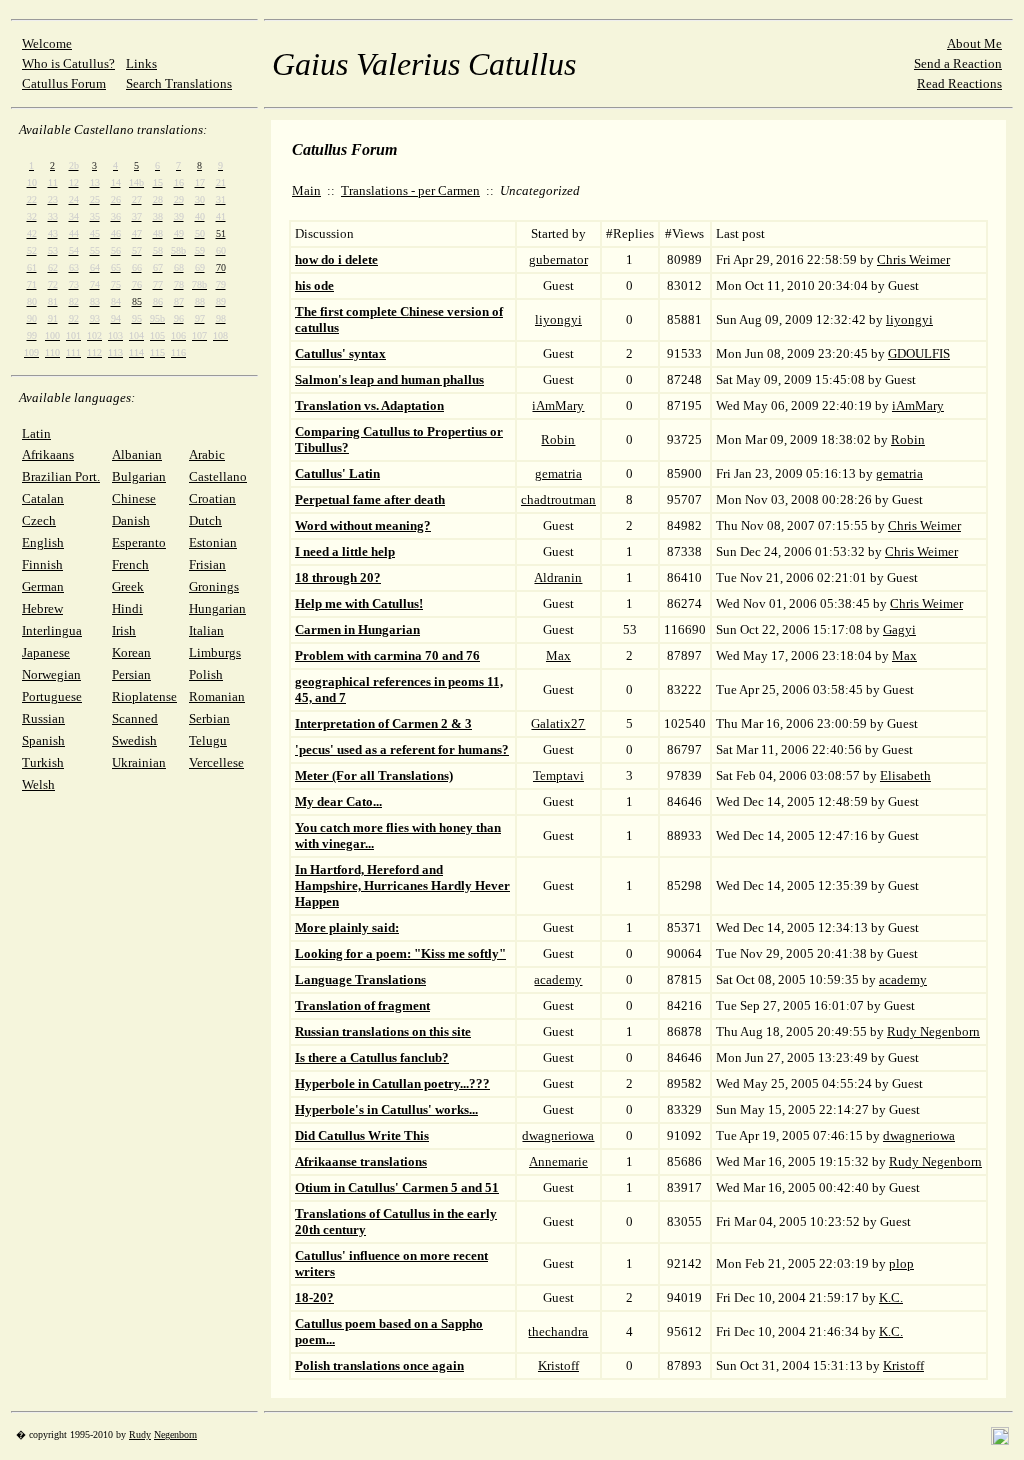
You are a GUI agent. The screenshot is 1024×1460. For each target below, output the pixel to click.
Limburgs (215, 652)
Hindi (127, 608)
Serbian (209, 718)
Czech (39, 520)
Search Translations (179, 83)
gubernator (558, 259)
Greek (128, 586)
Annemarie (558, 1161)
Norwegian (51, 674)
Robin (558, 439)
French (130, 564)
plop (901, 1263)
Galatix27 (558, 723)
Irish (124, 630)
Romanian (217, 696)
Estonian (213, 542)
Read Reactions (959, 83)
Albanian (137, 454)
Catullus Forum (64, 83)
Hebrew (42, 608)
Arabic (207, 454)
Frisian (207, 564)
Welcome (47, 43)
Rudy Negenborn (933, 1031)
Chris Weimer (913, 259)
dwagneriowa (558, 1135)
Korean (131, 652)
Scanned (135, 718)
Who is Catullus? (68, 63)
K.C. (891, 1297)
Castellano (218, 476)
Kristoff (558, 1365)
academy (558, 979)
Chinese (134, 498)
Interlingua (52, 630)
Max (558, 655)
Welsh (38, 784)
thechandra (558, 1331)
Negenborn (175, 1434)
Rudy (140, 1434)
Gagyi (899, 629)
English (43, 542)
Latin (36, 433)
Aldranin (558, 577)
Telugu (208, 740)
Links (141, 63)
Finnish (42, 564)
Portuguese (52, 696)
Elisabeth (905, 775)
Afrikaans (48, 454)
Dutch (205, 520)
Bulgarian (139, 476)
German (43, 586)
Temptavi (558, 775)
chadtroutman (558, 499)
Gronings (214, 586)
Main (306, 190)
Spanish (43, 740)
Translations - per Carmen (410, 190)
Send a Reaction (958, 63)
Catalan (43, 498)
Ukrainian (139, 762)
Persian (131, 674)
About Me (974, 43)
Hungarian (217, 608)
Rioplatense (144, 696)
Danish (131, 520)
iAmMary (558, 405)
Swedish (134, 740)
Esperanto (139, 542)
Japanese (46, 652)
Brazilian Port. (61, 476)
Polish (206, 674)
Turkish (43, 762)
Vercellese (216, 762)
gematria (558, 473)
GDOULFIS (919, 353)
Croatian (212, 498)
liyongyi (558, 319)
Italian (206, 630)
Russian (43, 718)
